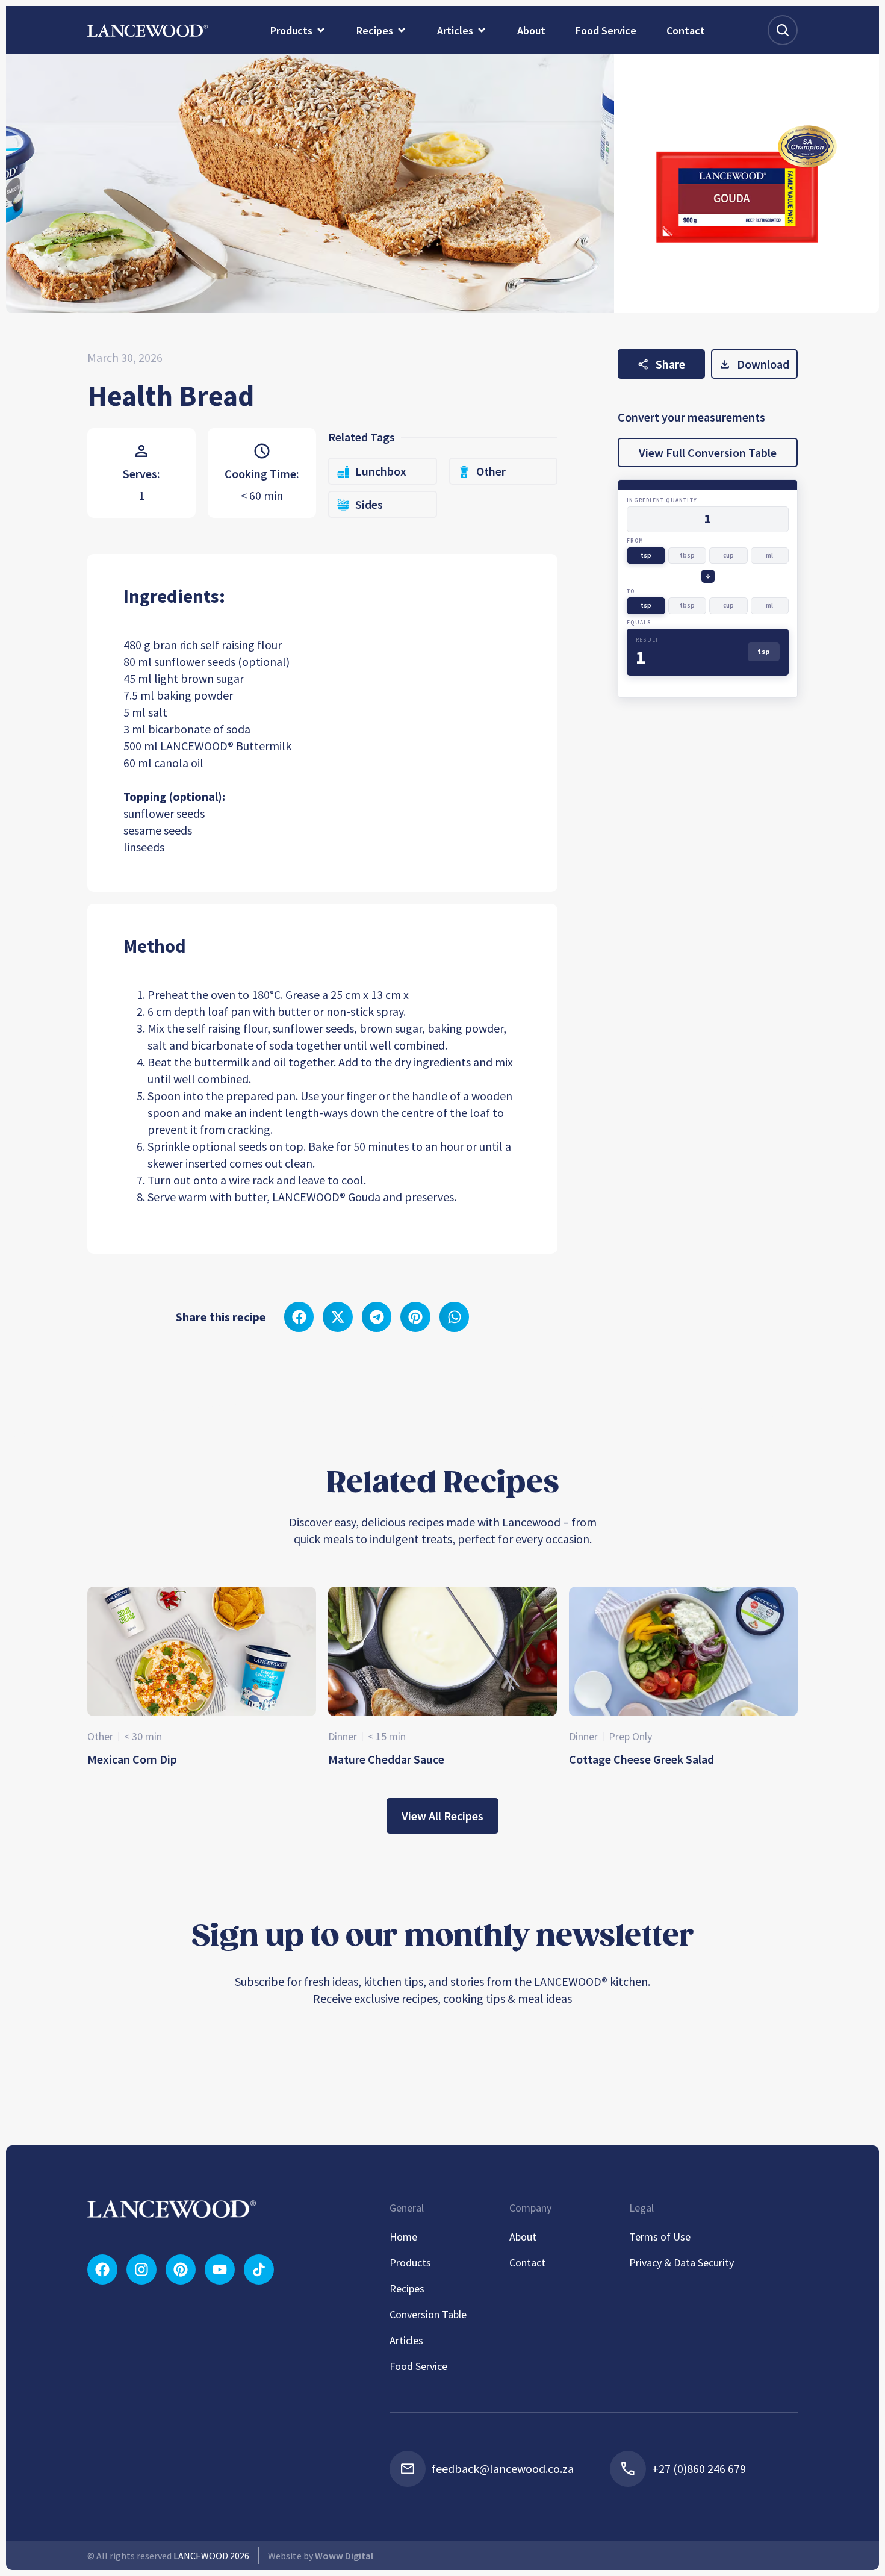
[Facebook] (102, 2270)
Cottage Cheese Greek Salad (641, 1759)
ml (769, 555)
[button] (299, 1317)
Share (670, 364)
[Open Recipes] (402, 30)
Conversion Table (428, 2314)
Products (410, 2263)
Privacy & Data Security (682, 2263)
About (523, 2237)
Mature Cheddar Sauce (386, 1759)
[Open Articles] (482, 30)
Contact (527, 2263)
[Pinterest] (181, 2270)
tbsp (687, 555)
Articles (406, 2340)
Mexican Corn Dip (132, 1759)
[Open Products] (321, 30)
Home (403, 2237)
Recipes (407, 2288)
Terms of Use (660, 2237)
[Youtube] (220, 2270)
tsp (646, 555)
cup (728, 555)
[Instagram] (141, 2270)
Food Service (418, 2366)
